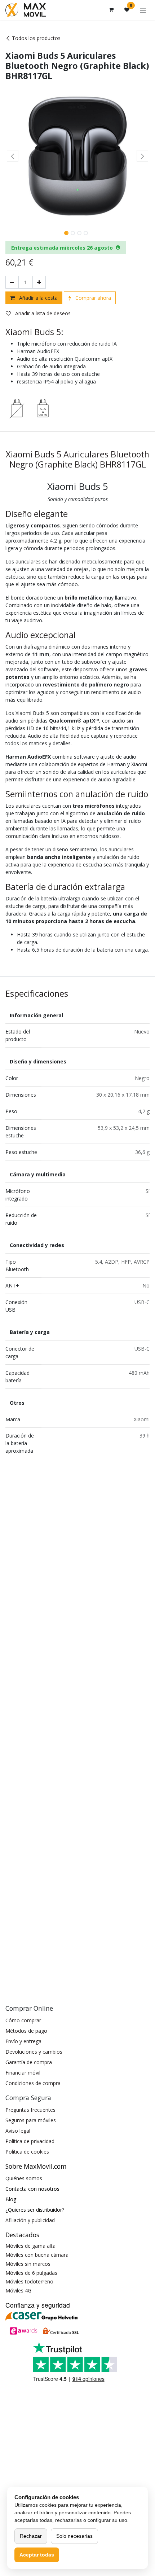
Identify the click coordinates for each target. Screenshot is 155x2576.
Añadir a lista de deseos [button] (42, 313)
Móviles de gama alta (30, 2246)
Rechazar (31, 2536)
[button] (13, 156)
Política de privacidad (30, 2141)
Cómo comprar (23, 2020)
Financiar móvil (23, 2073)
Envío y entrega (23, 2041)
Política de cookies (27, 2152)
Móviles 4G (18, 2290)
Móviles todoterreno (29, 2281)
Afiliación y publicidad (30, 2220)
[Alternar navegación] (143, 10)
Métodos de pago (26, 2031)
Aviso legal (18, 2131)
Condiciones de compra (33, 2083)
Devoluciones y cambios (34, 2052)
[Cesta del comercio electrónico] (111, 10)
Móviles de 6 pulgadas (31, 2273)
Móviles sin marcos (28, 2264)
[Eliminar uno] (12, 282)
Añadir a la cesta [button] (38, 298)
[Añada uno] (39, 282)
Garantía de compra (29, 2062)
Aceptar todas (37, 2555)
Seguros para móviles (31, 2120)
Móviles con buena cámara (37, 2255)
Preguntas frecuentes (30, 2110)
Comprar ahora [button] (92, 298)
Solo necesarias (74, 2536)
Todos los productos (36, 38)
